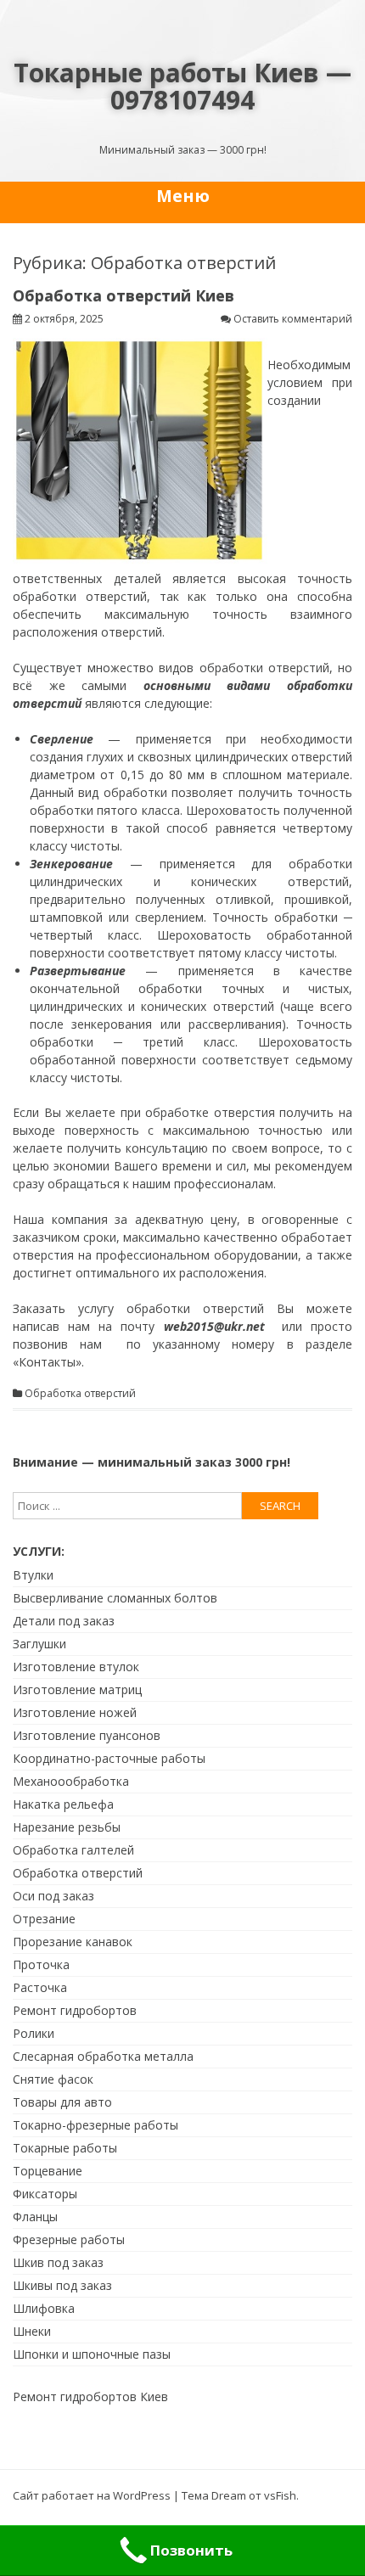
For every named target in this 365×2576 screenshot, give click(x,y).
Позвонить (191, 2550)
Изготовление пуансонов (87, 1735)
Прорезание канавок (73, 1942)
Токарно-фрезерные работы (95, 2125)
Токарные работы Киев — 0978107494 (182, 86)
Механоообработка (71, 1781)
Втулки (33, 1575)
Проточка (41, 1964)
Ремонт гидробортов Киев (90, 2396)
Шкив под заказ (58, 2262)
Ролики (34, 2033)
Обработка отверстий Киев (124, 295)
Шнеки (32, 2331)
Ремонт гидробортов (75, 2010)
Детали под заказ (64, 1621)
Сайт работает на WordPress (92, 2495)
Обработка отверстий (80, 1394)
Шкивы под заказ (62, 2285)
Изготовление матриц (77, 1689)
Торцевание (48, 2171)
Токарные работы (65, 2148)
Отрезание (44, 1919)
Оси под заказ (53, 1896)
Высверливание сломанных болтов (115, 1598)
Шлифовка (44, 2308)
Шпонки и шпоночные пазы (92, 2354)
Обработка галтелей (73, 1850)
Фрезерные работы (69, 2239)
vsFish (280, 2495)
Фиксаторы (45, 2194)
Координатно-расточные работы (109, 1758)
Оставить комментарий (293, 319)
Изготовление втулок (76, 1667)
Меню (183, 196)
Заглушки (39, 1644)
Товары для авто (62, 2102)
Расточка (40, 1987)
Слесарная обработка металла (103, 2056)
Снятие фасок (53, 2079)
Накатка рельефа (63, 1804)
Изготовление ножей (75, 1712)
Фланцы (35, 2217)
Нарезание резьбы (67, 1827)
